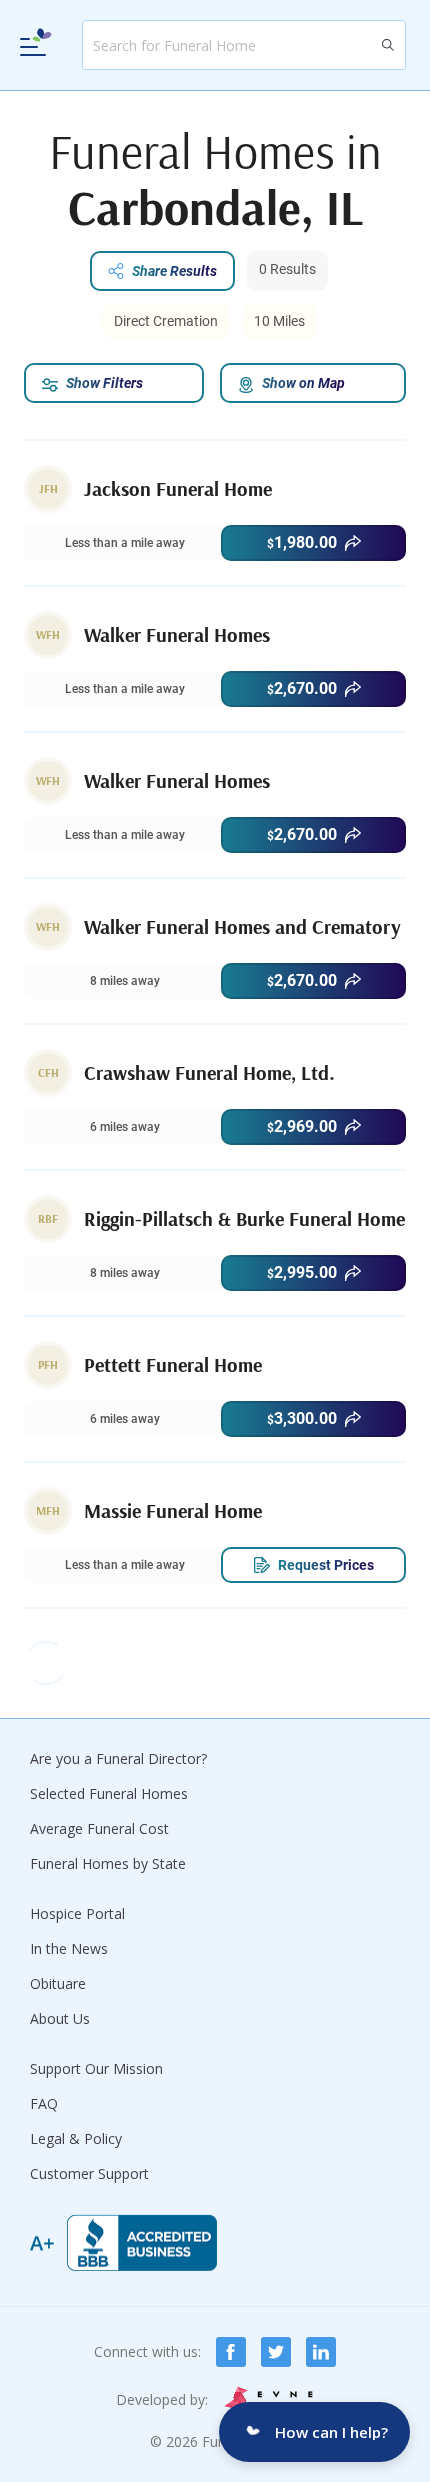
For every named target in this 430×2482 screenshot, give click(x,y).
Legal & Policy (76, 2138)
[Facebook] (231, 2352)
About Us (60, 2018)
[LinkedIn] (321, 2352)
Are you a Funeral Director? (118, 1758)
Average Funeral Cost (99, 1828)
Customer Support (89, 2173)
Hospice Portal (77, 1913)
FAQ (44, 2103)
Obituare (58, 1983)
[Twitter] (276, 2352)
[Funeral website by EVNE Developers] (269, 2399)
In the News (69, 1948)
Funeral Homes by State (108, 1863)
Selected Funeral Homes (109, 1793)
